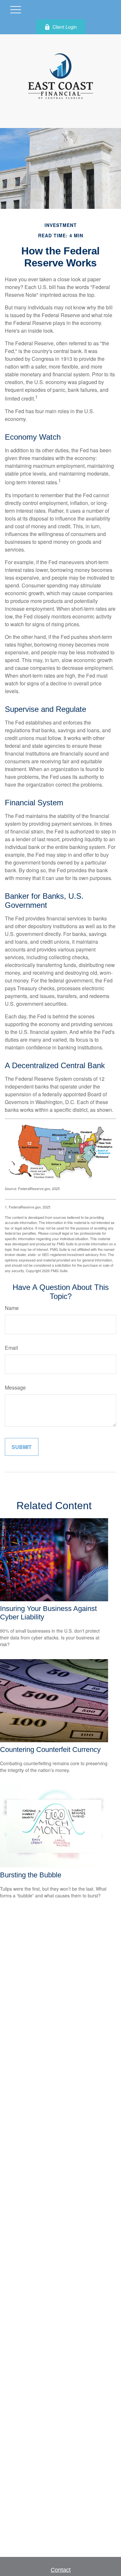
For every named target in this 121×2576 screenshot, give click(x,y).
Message (15, 1387)
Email (11, 1348)
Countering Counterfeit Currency (50, 1750)
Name (12, 1308)
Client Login (65, 27)
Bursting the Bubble (31, 1875)
